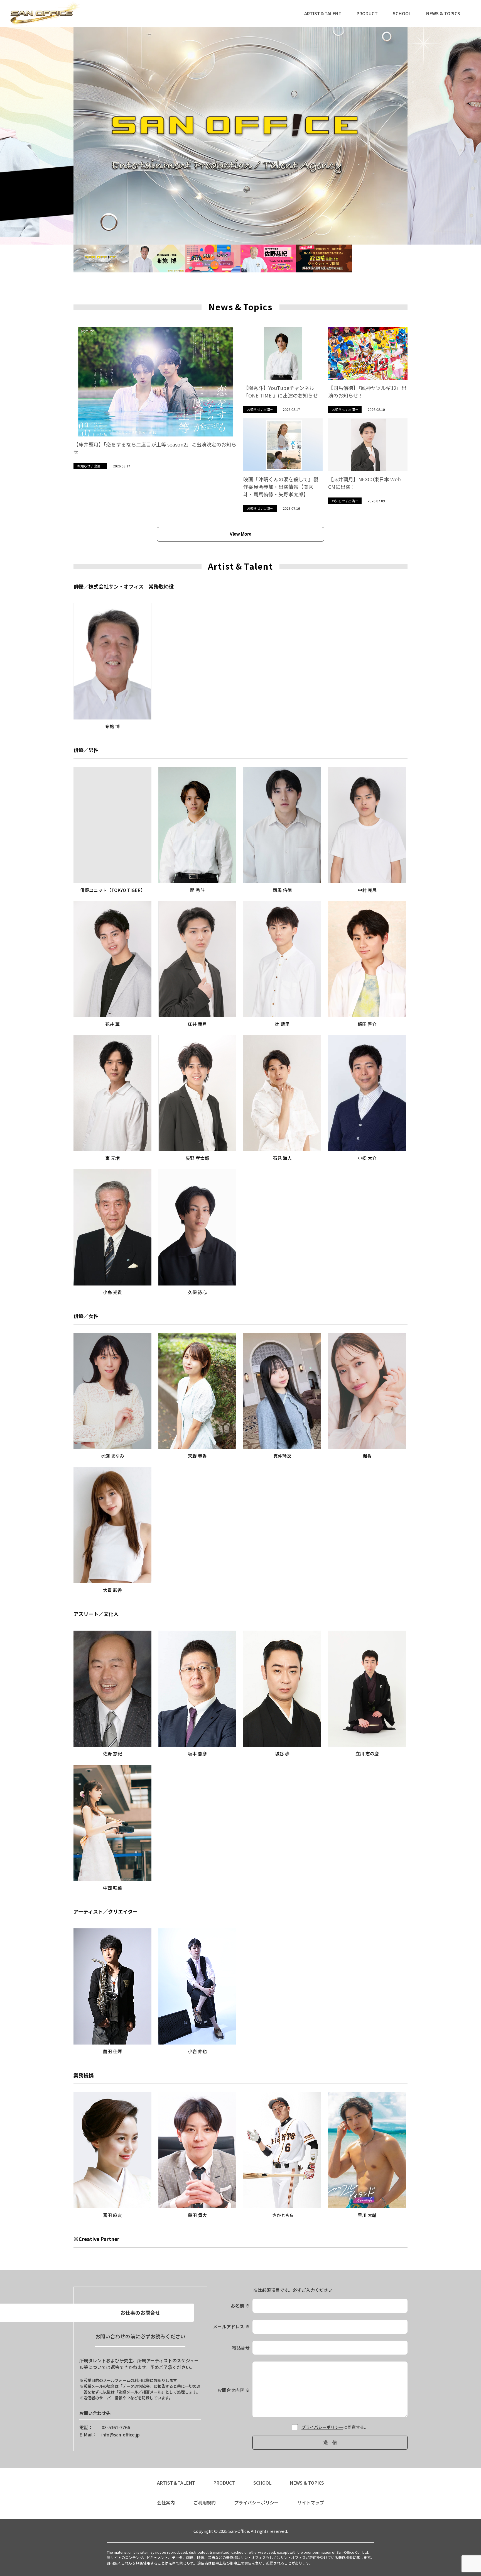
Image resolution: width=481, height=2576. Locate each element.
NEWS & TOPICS (443, 13)
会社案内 (166, 2502)
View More (240, 534)
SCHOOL (402, 13)
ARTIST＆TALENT (323, 13)
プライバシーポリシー (322, 2427)
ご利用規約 (205, 2502)
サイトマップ (311, 2502)
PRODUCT (367, 13)
